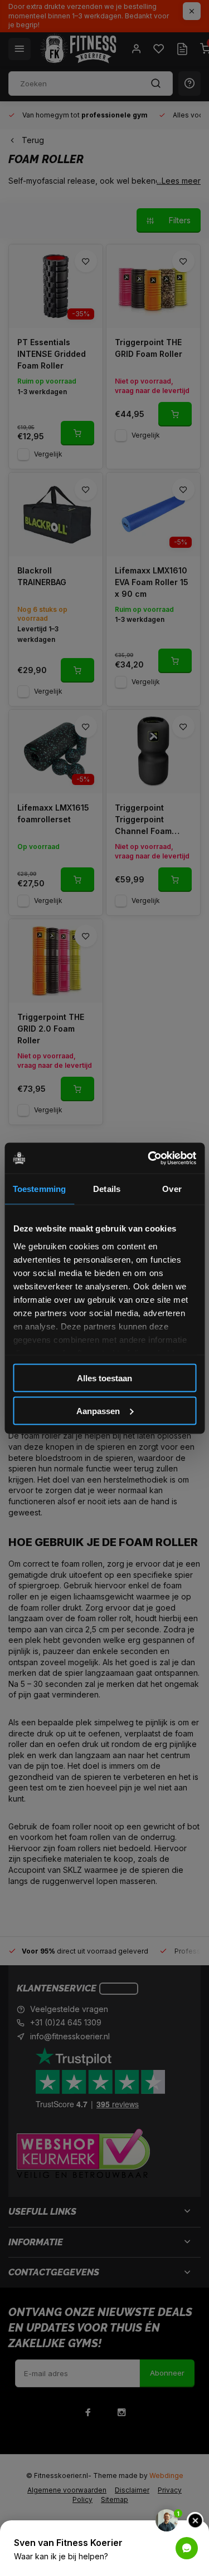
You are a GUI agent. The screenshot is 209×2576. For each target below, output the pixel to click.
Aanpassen (98, 1410)
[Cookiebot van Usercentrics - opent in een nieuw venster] (149, 1158)
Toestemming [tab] (39, 1189)
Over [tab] (172, 1189)
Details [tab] (107, 1189)
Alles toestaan (104, 1378)
